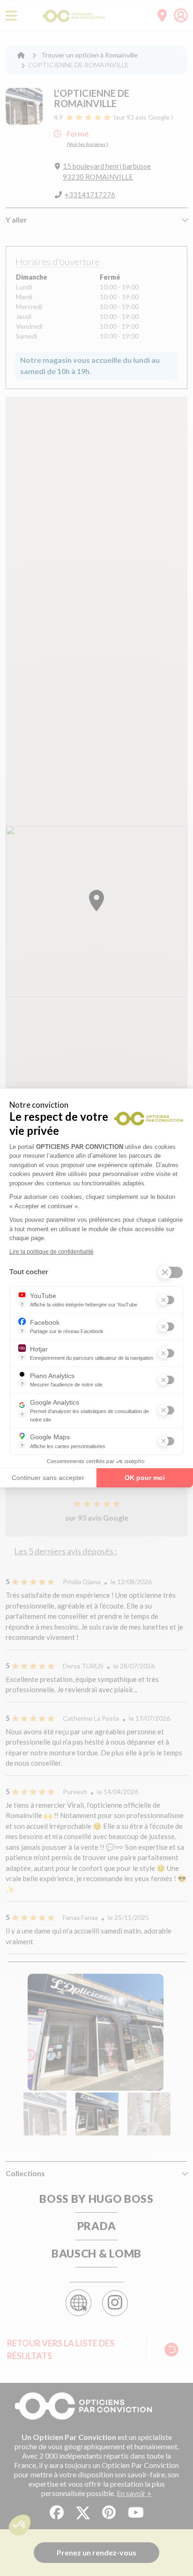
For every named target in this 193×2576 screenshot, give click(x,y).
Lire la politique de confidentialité (52, 1252)
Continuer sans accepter (48, 1478)
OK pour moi (145, 1478)
